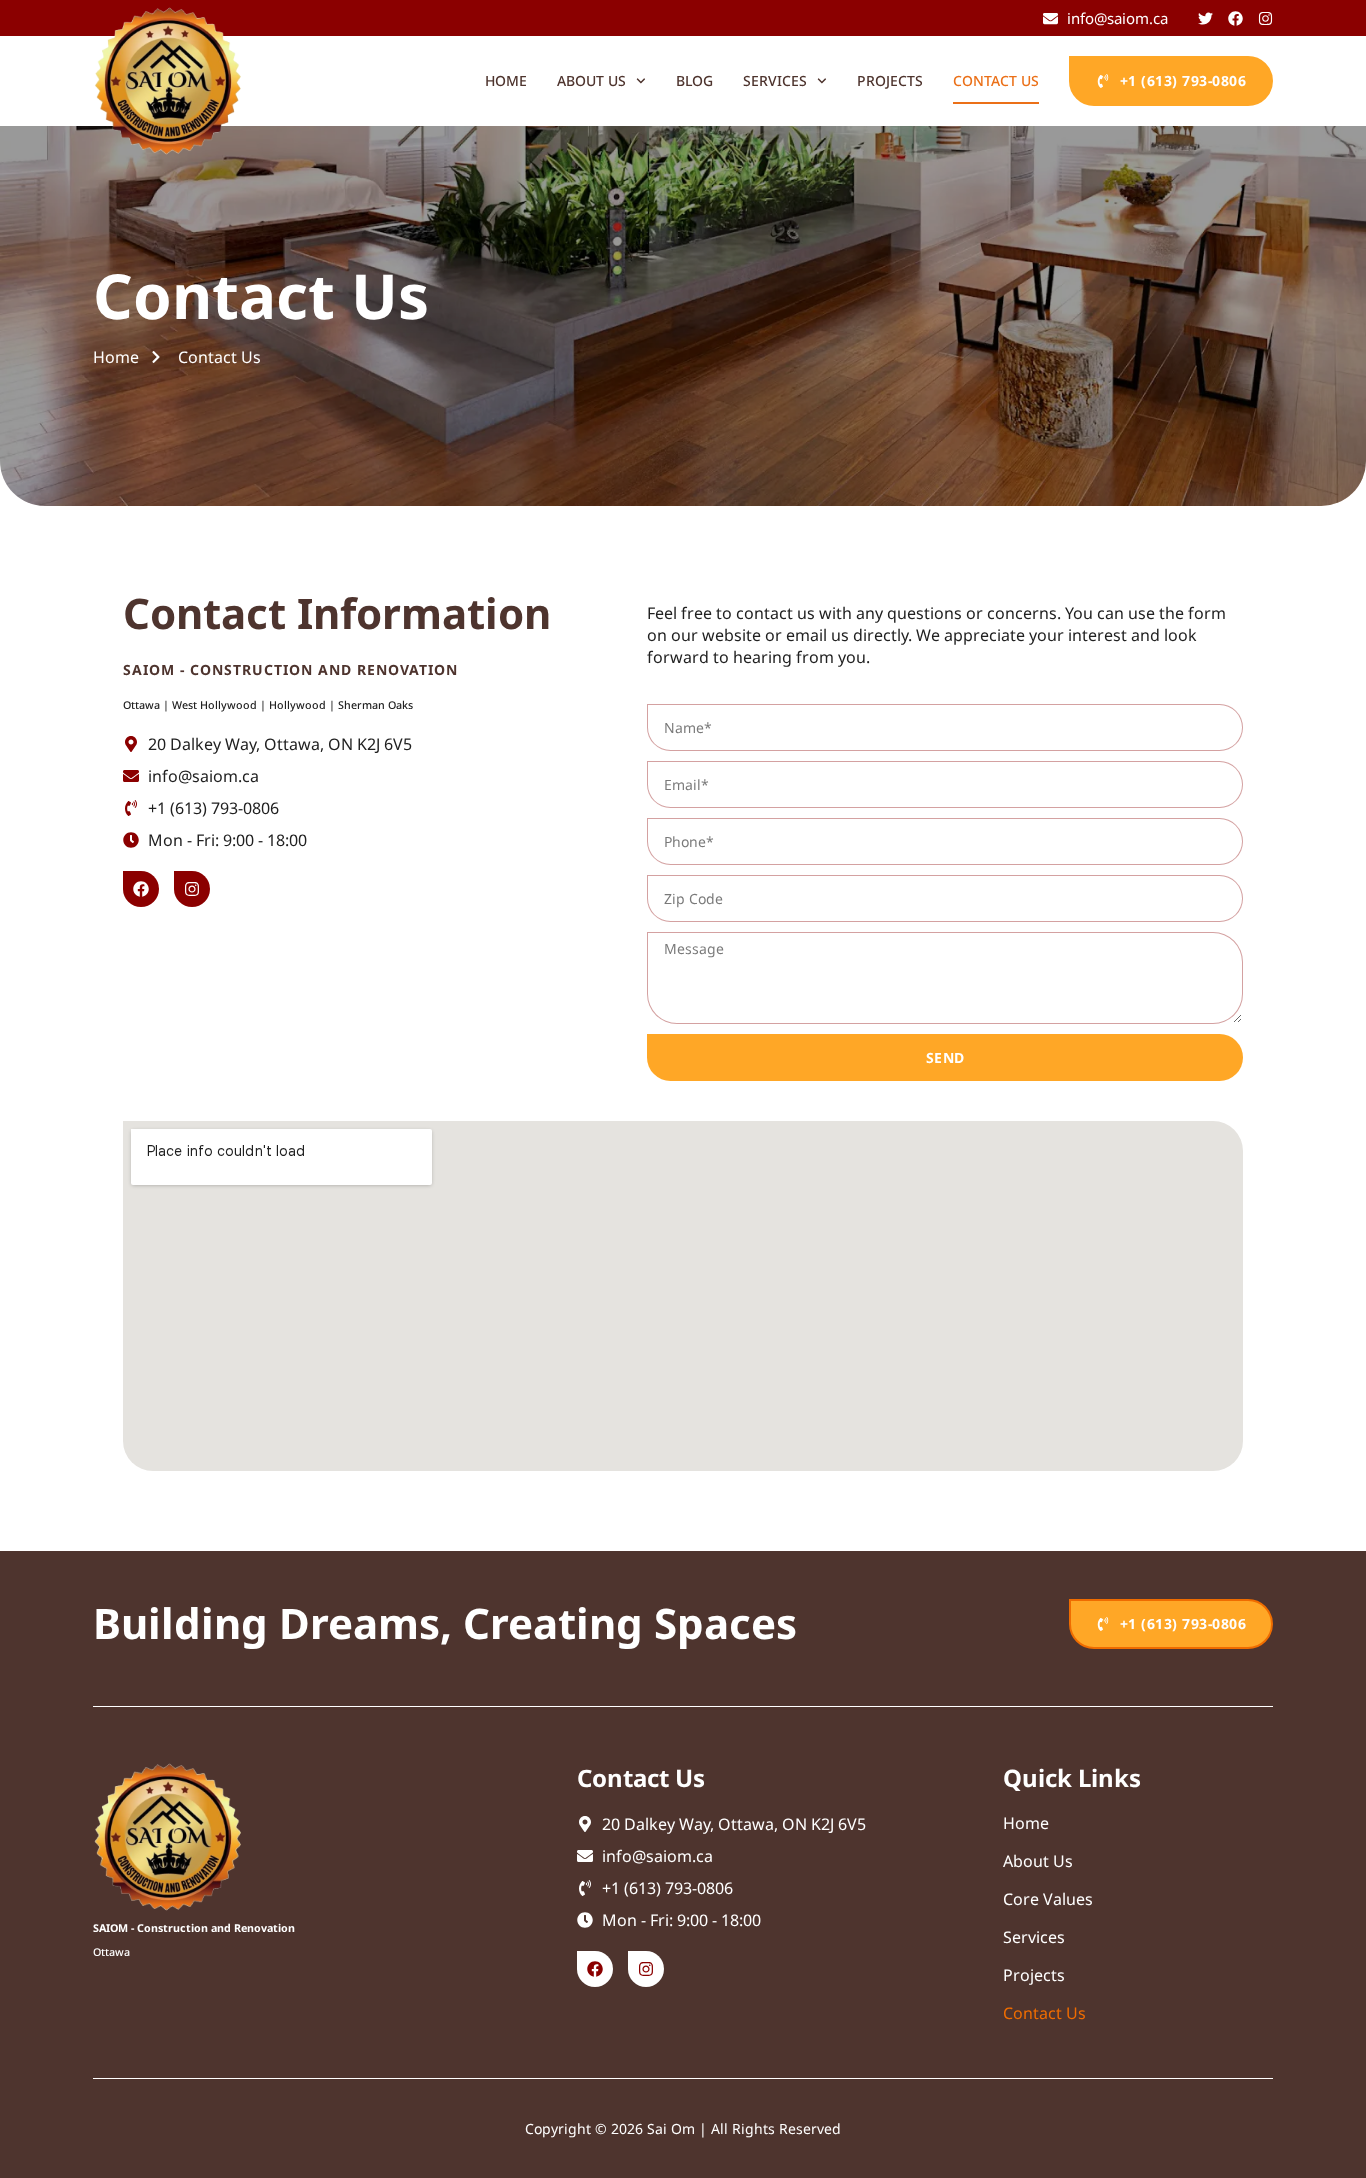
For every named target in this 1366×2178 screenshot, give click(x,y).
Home (506, 80)
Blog (694, 80)
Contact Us (996, 80)
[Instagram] (646, 1969)
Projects (890, 80)
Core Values (1048, 1899)
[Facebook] (595, 1969)
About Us (1038, 1861)
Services (775, 80)
